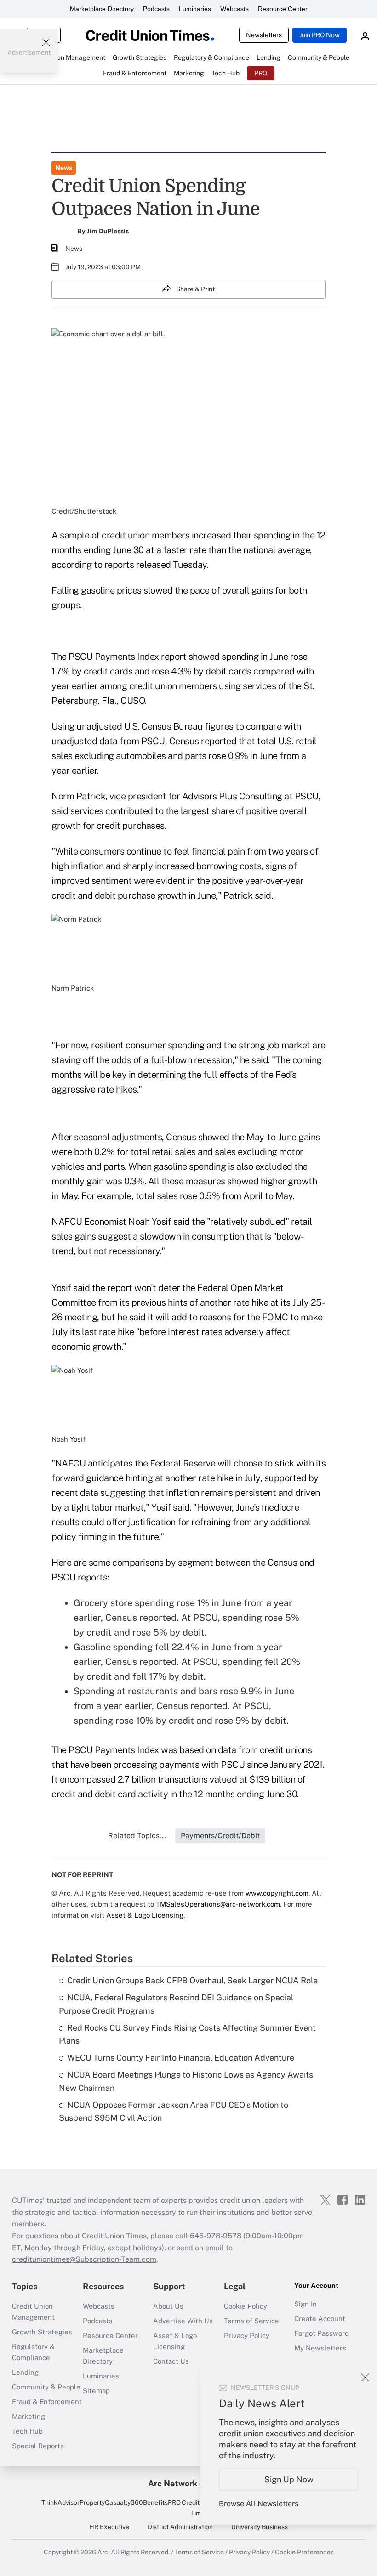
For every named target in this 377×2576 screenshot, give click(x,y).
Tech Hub (27, 2431)
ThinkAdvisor (60, 2502)
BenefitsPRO (162, 2502)
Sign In (306, 2304)
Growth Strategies (42, 2332)
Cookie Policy (246, 2306)
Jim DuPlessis (108, 231)
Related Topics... (137, 1836)
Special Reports (38, 2446)
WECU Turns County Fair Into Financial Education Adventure (181, 2058)
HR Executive (109, 2527)
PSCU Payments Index (114, 657)
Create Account (320, 2318)
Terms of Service (251, 2321)
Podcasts (156, 9)
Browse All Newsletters (259, 2504)
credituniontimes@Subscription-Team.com (84, 2259)
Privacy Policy (247, 2335)
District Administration (180, 2527)
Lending (25, 2372)
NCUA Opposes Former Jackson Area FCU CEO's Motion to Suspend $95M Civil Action (174, 2112)
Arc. (103, 2552)
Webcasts (234, 9)
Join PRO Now (320, 35)
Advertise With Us (183, 2321)
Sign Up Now (289, 2479)
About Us (168, 2306)
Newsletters (264, 35)
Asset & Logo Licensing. (146, 1915)
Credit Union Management (33, 2312)
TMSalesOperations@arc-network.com (218, 1904)
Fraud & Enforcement (47, 2402)
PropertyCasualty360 (111, 2502)
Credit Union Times (200, 2508)
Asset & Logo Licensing (175, 2341)
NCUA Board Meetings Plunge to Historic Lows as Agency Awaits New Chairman (186, 2081)
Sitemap (96, 2391)
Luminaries (195, 9)
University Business (260, 2527)
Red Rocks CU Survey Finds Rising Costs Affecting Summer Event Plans (187, 2034)
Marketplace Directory (102, 9)
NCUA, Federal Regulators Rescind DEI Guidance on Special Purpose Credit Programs (176, 2004)
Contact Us (171, 2361)
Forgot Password (322, 2333)
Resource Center (283, 9)
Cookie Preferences (304, 2552)
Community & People (46, 2387)
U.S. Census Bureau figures (179, 726)
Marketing (29, 2416)
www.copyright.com (277, 1893)
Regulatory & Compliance (33, 2352)
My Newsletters (320, 2348)
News (64, 168)
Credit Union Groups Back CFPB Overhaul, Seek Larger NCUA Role (192, 1980)
